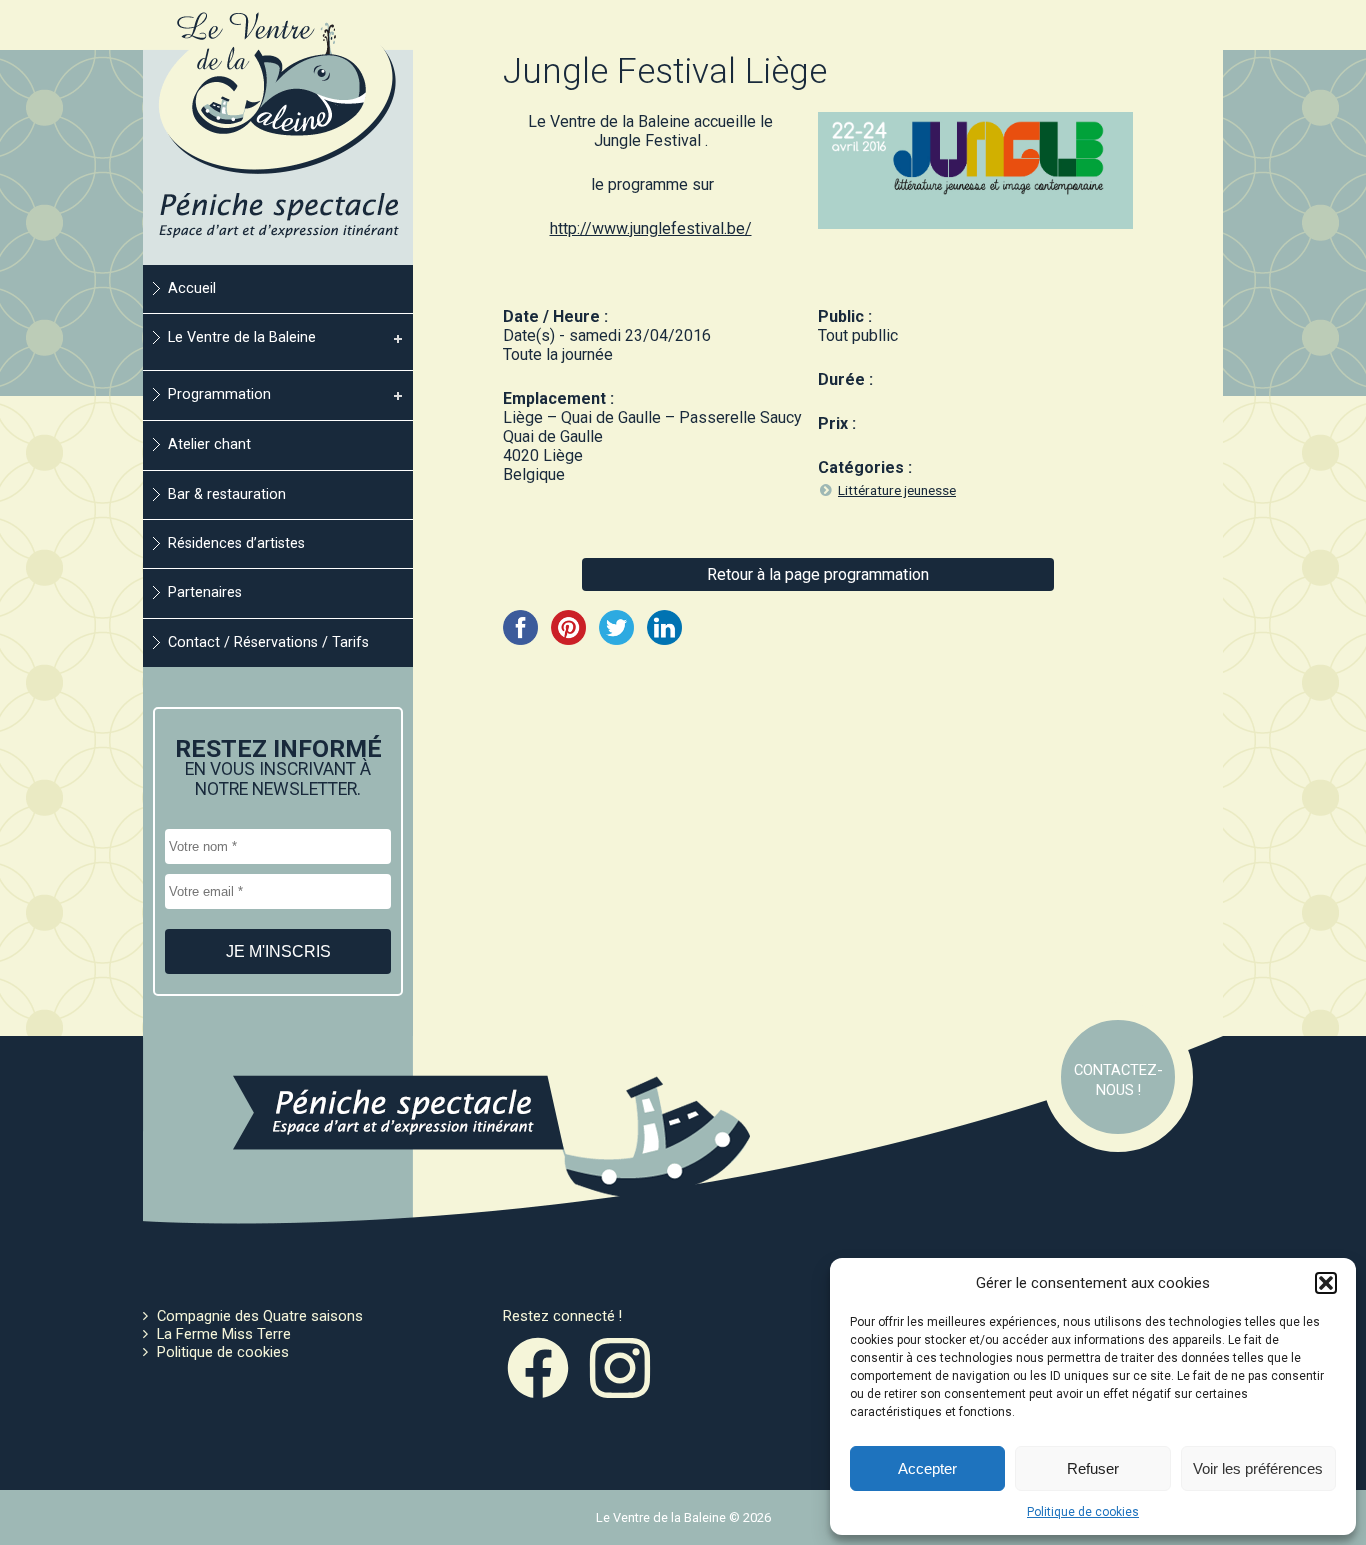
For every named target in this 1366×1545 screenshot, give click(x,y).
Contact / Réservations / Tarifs (268, 642)
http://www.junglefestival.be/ (651, 228)
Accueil (192, 288)
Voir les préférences (1258, 1468)
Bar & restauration (227, 494)
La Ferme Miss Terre (224, 1334)
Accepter (927, 1468)
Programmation (219, 394)
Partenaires (205, 592)
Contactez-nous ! (1118, 1080)
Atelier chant (209, 444)
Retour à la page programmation (818, 574)
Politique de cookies (1083, 1512)
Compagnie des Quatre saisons (260, 1316)
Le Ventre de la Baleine (242, 337)
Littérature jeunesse (897, 490)
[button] (1326, 1283)
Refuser (1093, 1468)
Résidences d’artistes (236, 543)
